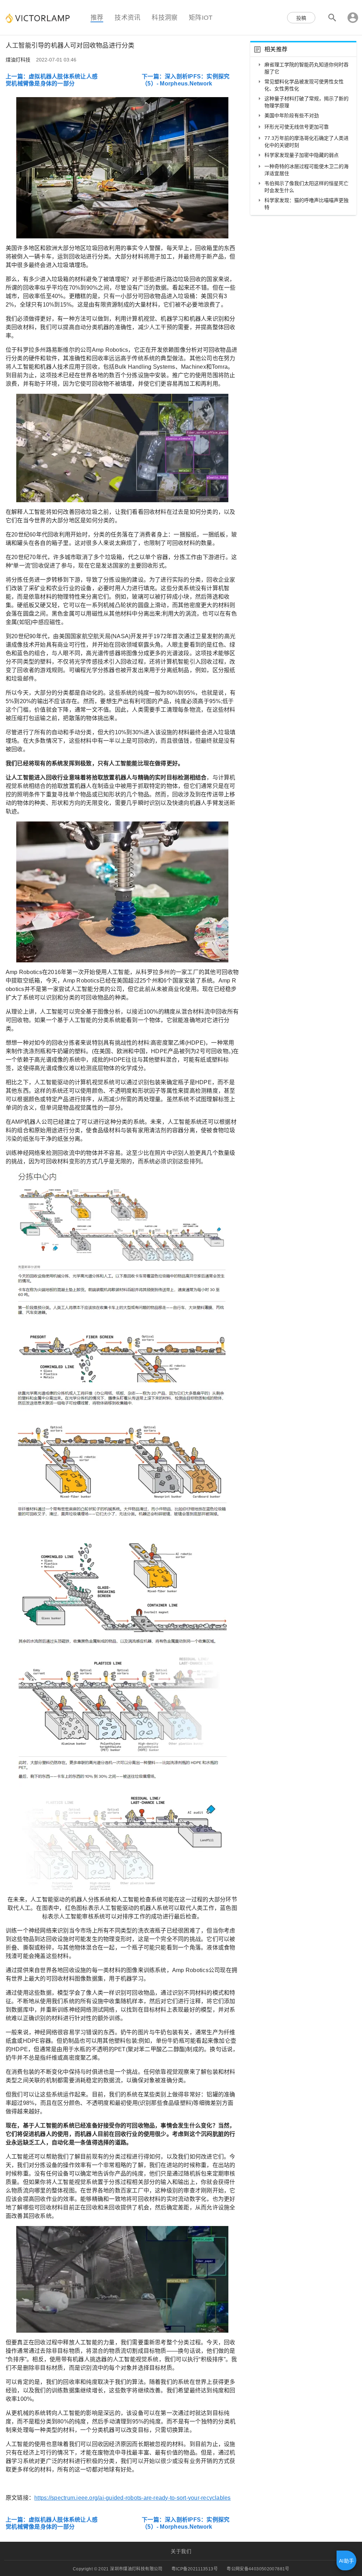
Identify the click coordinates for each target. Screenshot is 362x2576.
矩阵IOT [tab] (201, 17)
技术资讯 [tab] (127, 17)
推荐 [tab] (97, 17)
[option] (303, 68)
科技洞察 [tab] (165, 17)
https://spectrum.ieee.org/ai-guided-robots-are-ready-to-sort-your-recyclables (132, 2498)
